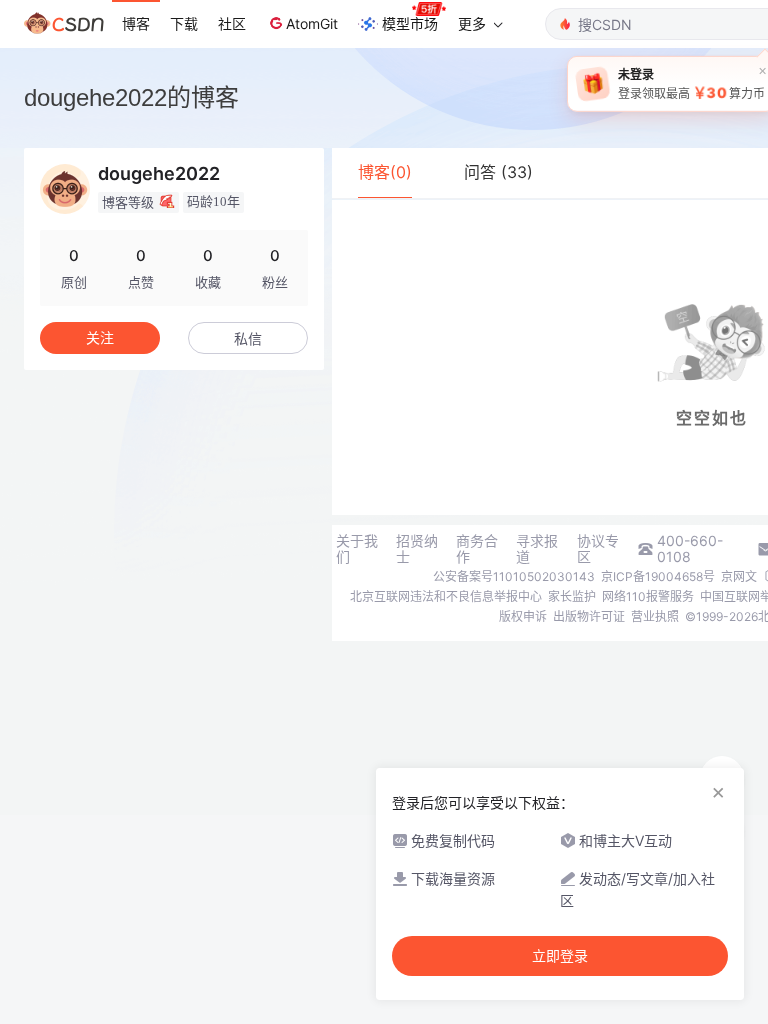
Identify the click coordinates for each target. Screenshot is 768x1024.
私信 (248, 338)
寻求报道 (537, 549)
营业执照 (655, 616)
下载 (184, 23)
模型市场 (410, 23)
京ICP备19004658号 (658, 576)
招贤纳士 (417, 549)
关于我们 (357, 549)
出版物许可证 (589, 616)
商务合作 (477, 549)
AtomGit (312, 23)
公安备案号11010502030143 (514, 576)
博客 (136, 23)
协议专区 (598, 549)
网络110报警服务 (648, 596)
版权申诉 (523, 616)
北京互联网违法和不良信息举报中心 (446, 596)
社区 (232, 23)
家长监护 (572, 596)
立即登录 (560, 956)
